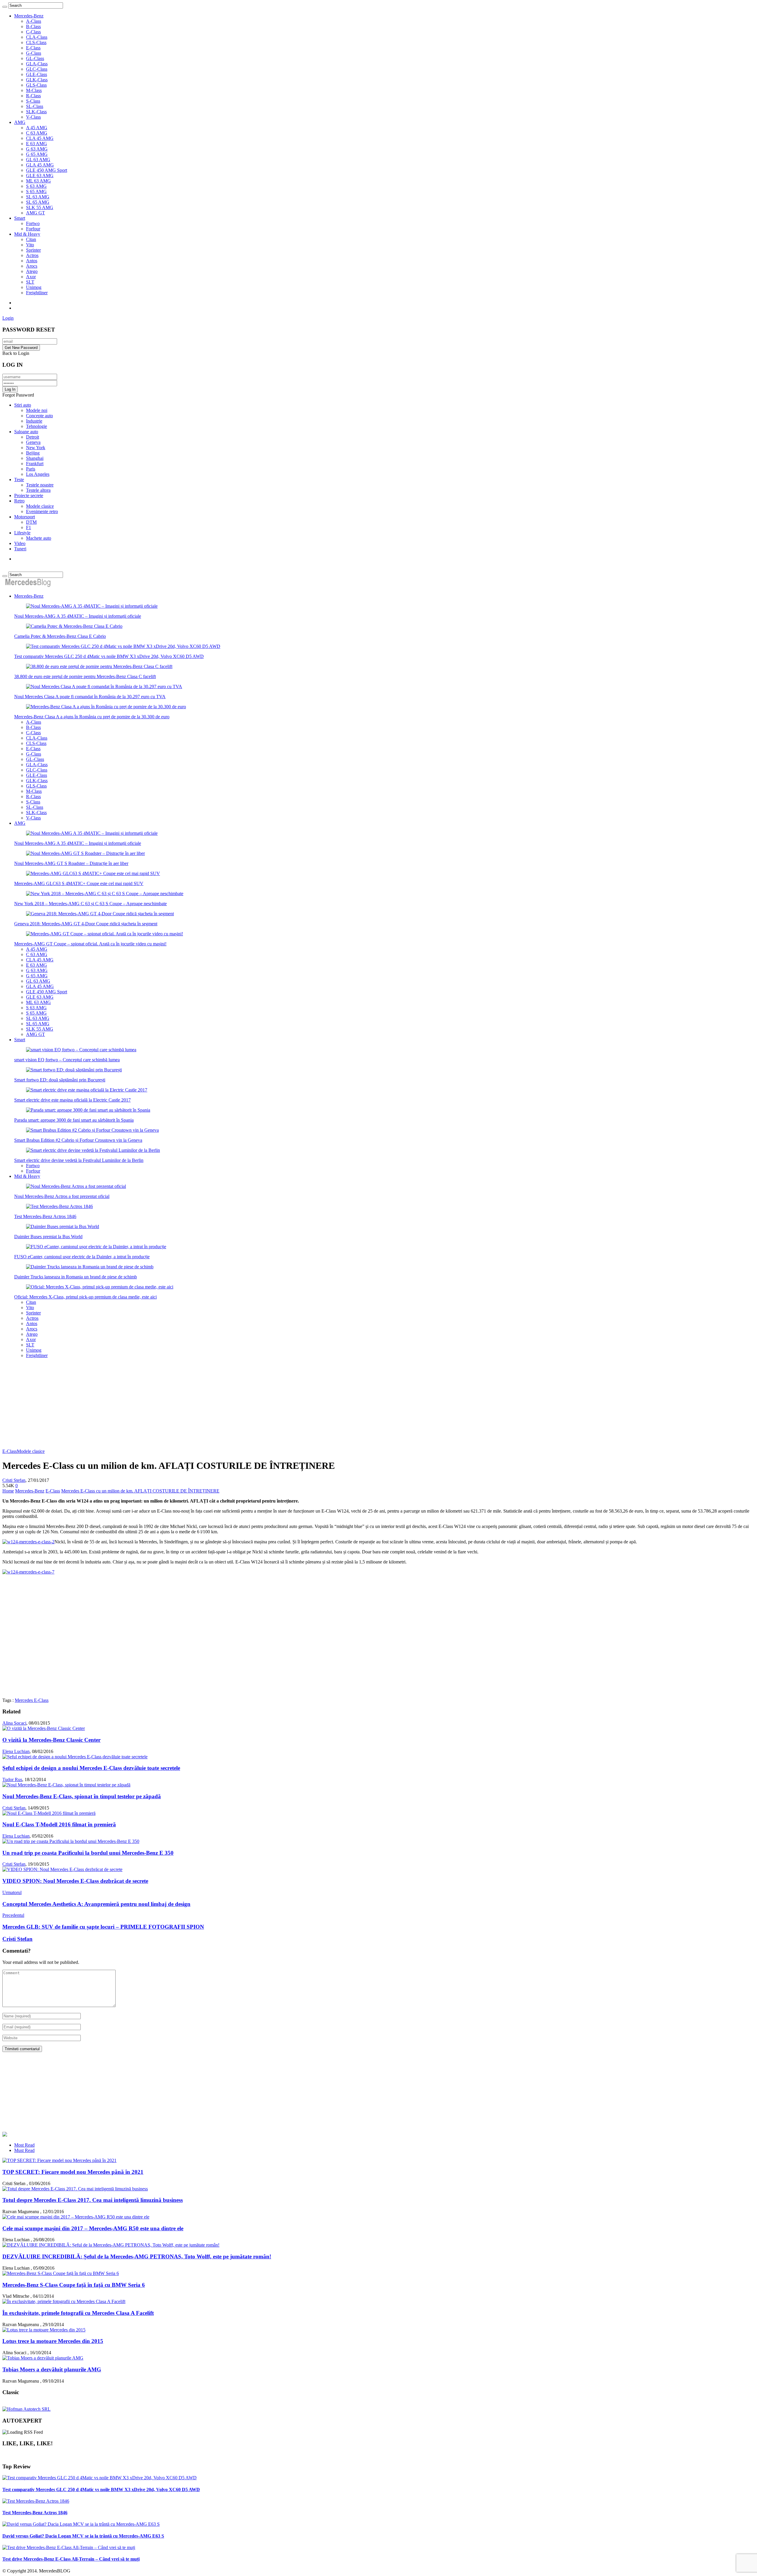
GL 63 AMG (38, 160)
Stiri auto (23, 405)
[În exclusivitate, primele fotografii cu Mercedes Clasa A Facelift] (64, 2301)
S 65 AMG (36, 191)
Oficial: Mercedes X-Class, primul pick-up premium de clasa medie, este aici (85, 1297)
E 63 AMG (37, 144)
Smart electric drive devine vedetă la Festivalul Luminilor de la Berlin (79, 1160)
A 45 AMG (37, 128)
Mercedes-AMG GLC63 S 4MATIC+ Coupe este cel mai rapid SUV (79, 883)
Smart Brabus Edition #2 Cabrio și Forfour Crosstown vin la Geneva (78, 1140)
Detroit (33, 437)
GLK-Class (37, 80)
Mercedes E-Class (32, 1700)
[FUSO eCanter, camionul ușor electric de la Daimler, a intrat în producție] (96, 1247)
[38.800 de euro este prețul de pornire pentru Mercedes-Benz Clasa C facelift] (99, 666)
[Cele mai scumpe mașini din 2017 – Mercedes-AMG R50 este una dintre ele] (76, 2217)
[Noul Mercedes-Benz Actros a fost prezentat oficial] (76, 1186)
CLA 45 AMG (40, 138)
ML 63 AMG (38, 181)
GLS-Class (36, 85)
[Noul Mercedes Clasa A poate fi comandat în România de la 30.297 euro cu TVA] (104, 687)
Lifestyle (22, 533)
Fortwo (33, 223)
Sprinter (33, 250)
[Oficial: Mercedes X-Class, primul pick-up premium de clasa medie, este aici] (100, 1287)
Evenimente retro (42, 511)
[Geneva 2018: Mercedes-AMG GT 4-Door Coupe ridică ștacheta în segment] (100, 914)
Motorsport (25, 517)
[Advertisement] (378, 1404)
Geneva (33, 442)
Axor (31, 277)
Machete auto (39, 538)
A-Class (34, 21)
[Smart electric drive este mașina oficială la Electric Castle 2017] (87, 1090)
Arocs (32, 266)
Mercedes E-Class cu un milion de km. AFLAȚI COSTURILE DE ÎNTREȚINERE (140, 1491)
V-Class (33, 117)
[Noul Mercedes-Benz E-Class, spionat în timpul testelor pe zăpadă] (66, 1785)
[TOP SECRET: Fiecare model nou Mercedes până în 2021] (59, 2160)
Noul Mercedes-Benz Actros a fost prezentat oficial (62, 1196)
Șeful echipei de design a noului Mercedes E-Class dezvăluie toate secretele (91, 1768)
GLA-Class (37, 64)
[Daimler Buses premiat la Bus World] (63, 1226)
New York (36, 448)
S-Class (33, 101)
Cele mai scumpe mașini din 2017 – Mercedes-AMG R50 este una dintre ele (93, 2228)
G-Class (34, 53)
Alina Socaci (14, 1723)
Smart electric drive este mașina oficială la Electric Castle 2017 (72, 1100)
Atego (32, 271)
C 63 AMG (37, 133)
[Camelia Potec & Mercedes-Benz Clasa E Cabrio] (74, 626)
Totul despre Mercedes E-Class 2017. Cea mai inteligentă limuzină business (93, 2200)
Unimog (34, 287)
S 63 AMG (36, 186)
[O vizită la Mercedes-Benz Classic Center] (44, 1728)
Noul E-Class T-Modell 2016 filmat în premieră (59, 1824)
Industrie (34, 421)
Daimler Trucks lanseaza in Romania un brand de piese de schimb (76, 1277)
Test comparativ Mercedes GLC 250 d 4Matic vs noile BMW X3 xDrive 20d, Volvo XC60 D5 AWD (109, 656)
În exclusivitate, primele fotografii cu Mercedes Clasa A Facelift (78, 2313)
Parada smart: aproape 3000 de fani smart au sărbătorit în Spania (74, 1120)
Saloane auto (26, 432)
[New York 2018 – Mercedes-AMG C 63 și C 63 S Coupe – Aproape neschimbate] (105, 894)
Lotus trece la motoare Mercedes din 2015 (53, 2341)
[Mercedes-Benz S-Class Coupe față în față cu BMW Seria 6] (61, 2273)
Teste (19, 480)
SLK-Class (36, 112)
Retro (19, 501)
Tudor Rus (12, 1779)
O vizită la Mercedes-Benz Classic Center (51, 1740)
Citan (31, 239)
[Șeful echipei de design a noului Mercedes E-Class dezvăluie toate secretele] (75, 1757)
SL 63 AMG (38, 197)
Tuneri (20, 549)
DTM (31, 522)
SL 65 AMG (38, 202)
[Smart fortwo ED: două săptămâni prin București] (74, 1070)
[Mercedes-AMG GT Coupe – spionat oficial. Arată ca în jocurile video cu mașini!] (105, 934)
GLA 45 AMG (40, 165)
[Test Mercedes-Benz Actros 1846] (59, 1206)
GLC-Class (37, 69)
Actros (32, 255)
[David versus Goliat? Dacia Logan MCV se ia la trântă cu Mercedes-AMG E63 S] (81, 2524)
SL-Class (35, 106)
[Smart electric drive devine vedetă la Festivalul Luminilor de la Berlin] (93, 1150)
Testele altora (38, 490)
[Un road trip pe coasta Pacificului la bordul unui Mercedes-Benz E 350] (71, 1841)
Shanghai (35, 458)
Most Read (24, 2145)
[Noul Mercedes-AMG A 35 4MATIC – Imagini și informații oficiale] (92, 606)
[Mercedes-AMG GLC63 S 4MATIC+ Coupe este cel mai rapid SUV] (93, 873)
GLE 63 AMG (40, 176)
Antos (32, 261)
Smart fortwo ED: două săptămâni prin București (60, 1080)
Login (8, 318)
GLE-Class (37, 74)
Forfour (33, 229)
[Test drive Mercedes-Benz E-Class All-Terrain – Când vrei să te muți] (69, 2547)
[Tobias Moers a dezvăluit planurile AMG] (43, 2358)
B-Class (33, 26)
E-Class (33, 48)
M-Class (34, 90)
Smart (20, 218)
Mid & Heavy (27, 234)
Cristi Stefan (14, 1480)
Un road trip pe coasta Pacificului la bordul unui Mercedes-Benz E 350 (88, 1853)
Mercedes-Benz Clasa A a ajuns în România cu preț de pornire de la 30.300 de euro (92, 717)
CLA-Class (37, 37)
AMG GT (35, 213)
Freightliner (37, 293)
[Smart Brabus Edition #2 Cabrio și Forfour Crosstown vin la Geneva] (92, 1130)
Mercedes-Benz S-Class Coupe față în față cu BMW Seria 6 (74, 2285)
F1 (29, 527)
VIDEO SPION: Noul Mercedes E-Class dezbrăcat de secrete (75, 1881)
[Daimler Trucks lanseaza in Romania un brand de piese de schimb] (90, 1267)
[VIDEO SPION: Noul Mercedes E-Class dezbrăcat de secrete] (62, 1869)
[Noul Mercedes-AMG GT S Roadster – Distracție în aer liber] (85, 853)
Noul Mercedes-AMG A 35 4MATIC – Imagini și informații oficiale (78, 616)
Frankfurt (35, 464)
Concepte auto (39, 416)
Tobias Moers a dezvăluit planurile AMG (52, 2369)
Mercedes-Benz (29, 16)
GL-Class (35, 58)
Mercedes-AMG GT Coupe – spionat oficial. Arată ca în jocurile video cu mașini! (90, 944)
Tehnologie (37, 426)
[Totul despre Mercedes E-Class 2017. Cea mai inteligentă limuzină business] (75, 2189)
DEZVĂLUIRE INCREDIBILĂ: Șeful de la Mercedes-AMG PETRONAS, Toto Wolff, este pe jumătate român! (137, 2256)
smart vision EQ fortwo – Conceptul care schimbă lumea (67, 1060)
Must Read (24, 2150)
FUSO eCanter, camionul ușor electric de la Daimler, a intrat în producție (82, 1257)
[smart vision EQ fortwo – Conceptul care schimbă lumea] (81, 1050)
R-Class (33, 96)
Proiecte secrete (29, 495)
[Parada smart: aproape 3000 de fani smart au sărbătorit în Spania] (88, 1110)
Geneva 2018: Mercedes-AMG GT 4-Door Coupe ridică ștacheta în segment (86, 924)
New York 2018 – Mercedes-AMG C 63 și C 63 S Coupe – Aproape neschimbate (90, 904)
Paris (31, 469)
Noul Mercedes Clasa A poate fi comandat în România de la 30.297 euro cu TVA (90, 697)
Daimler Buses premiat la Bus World (48, 1237)
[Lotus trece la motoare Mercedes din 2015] (44, 2330)
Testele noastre (40, 485)
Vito (30, 245)
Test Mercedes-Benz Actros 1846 (45, 1216)
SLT (30, 282)
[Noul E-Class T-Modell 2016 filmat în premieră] (49, 1813)
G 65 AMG (37, 154)
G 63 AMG (37, 149)
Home (8, 1491)
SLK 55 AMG (40, 207)
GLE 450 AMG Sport (47, 170)
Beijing (33, 453)
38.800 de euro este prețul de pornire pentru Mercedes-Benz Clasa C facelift (85, 676)
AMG (20, 122)
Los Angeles (38, 474)
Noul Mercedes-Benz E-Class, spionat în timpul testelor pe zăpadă (82, 1796)
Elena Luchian (16, 1751)
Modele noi (37, 410)
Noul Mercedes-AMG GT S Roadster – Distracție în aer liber (71, 863)
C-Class (33, 32)
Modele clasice (40, 506)
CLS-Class (36, 42)
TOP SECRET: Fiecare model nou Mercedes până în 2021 (73, 2172)
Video (20, 543)
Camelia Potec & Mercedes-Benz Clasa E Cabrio (60, 636)
